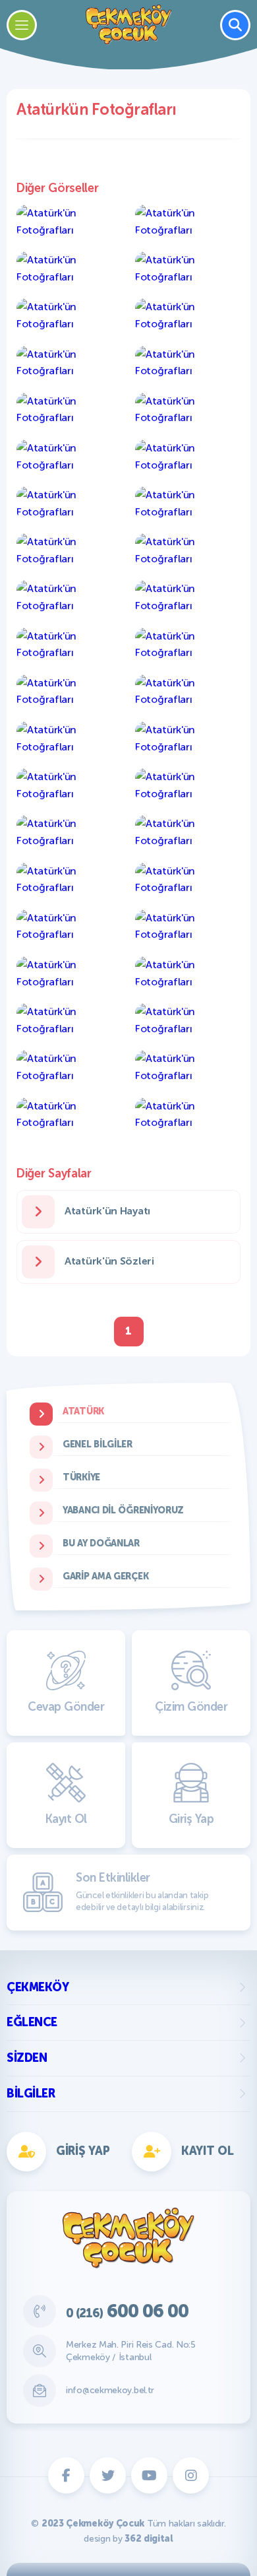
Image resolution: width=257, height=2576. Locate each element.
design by (128, 2539)
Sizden (27, 2058)
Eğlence (32, 2022)
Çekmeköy (38, 1987)
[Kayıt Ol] (68, 921)
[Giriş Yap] (189, 921)
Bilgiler (31, 2094)
